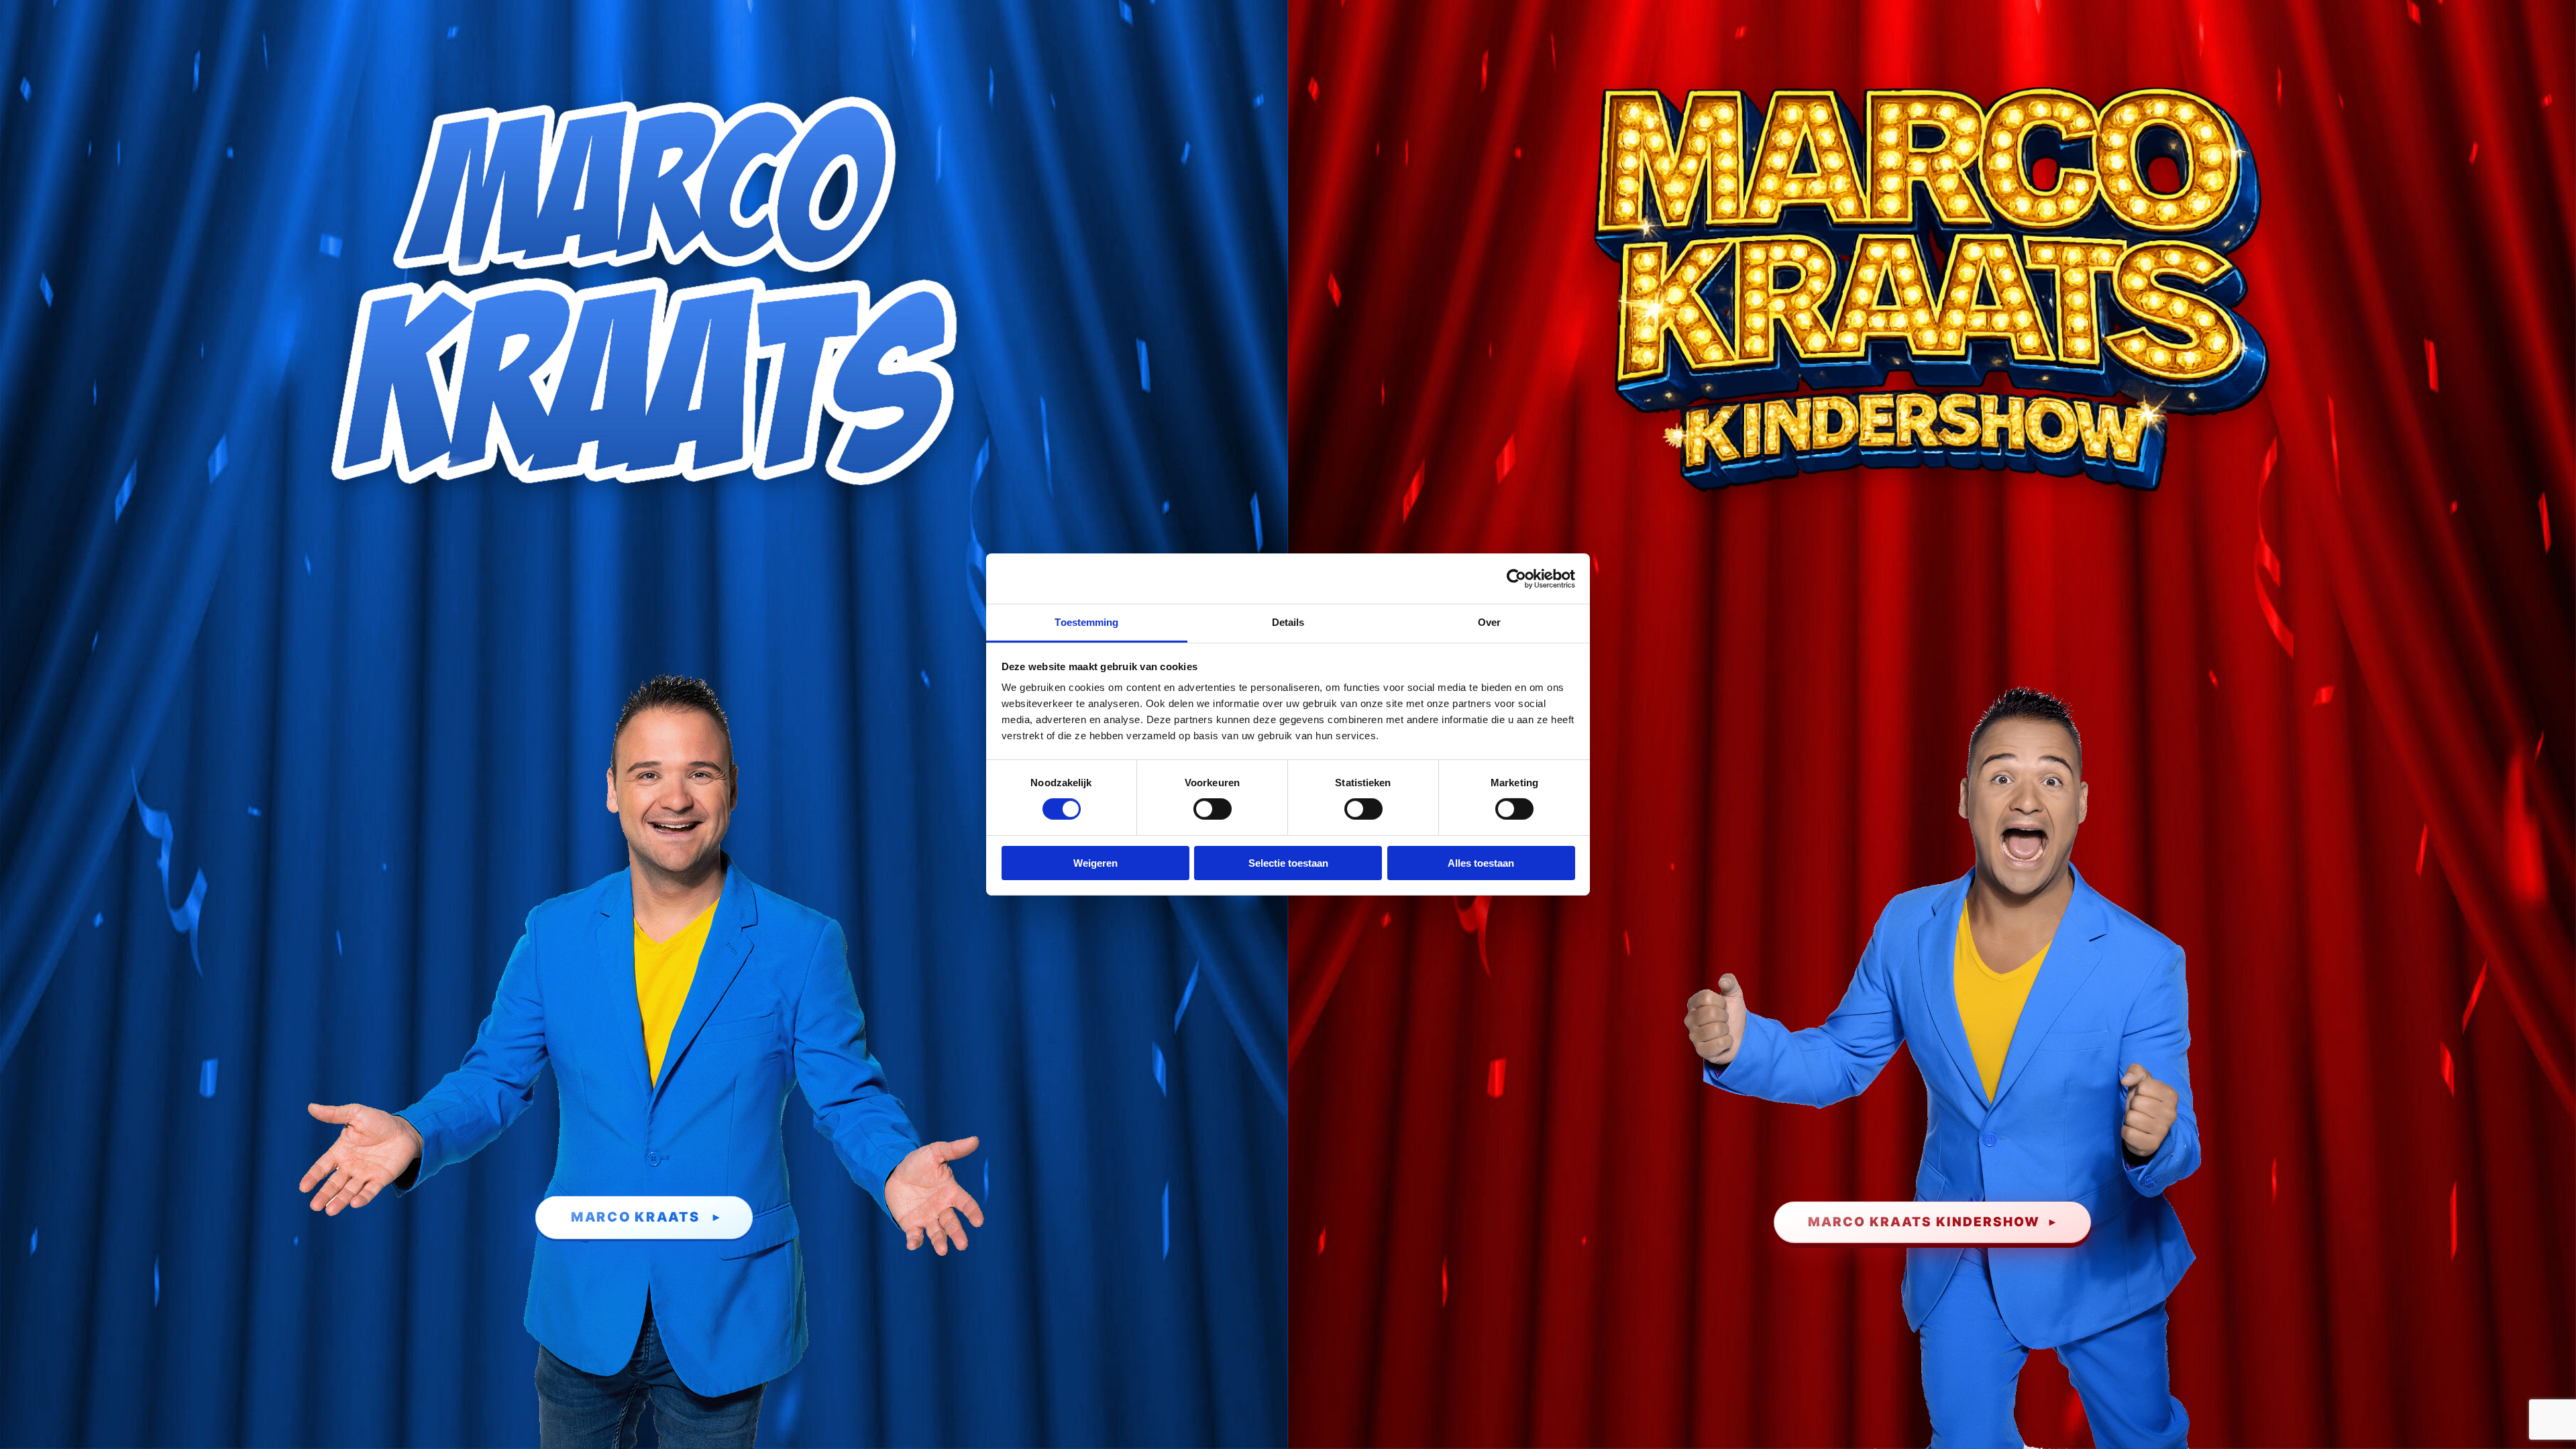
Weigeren (1095, 863)
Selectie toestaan (1288, 863)
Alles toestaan (1481, 863)
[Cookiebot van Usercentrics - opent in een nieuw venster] (1516, 578)
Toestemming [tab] (1086, 622)
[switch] (1213, 809)
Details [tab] (1288, 622)
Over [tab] (1489, 622)
